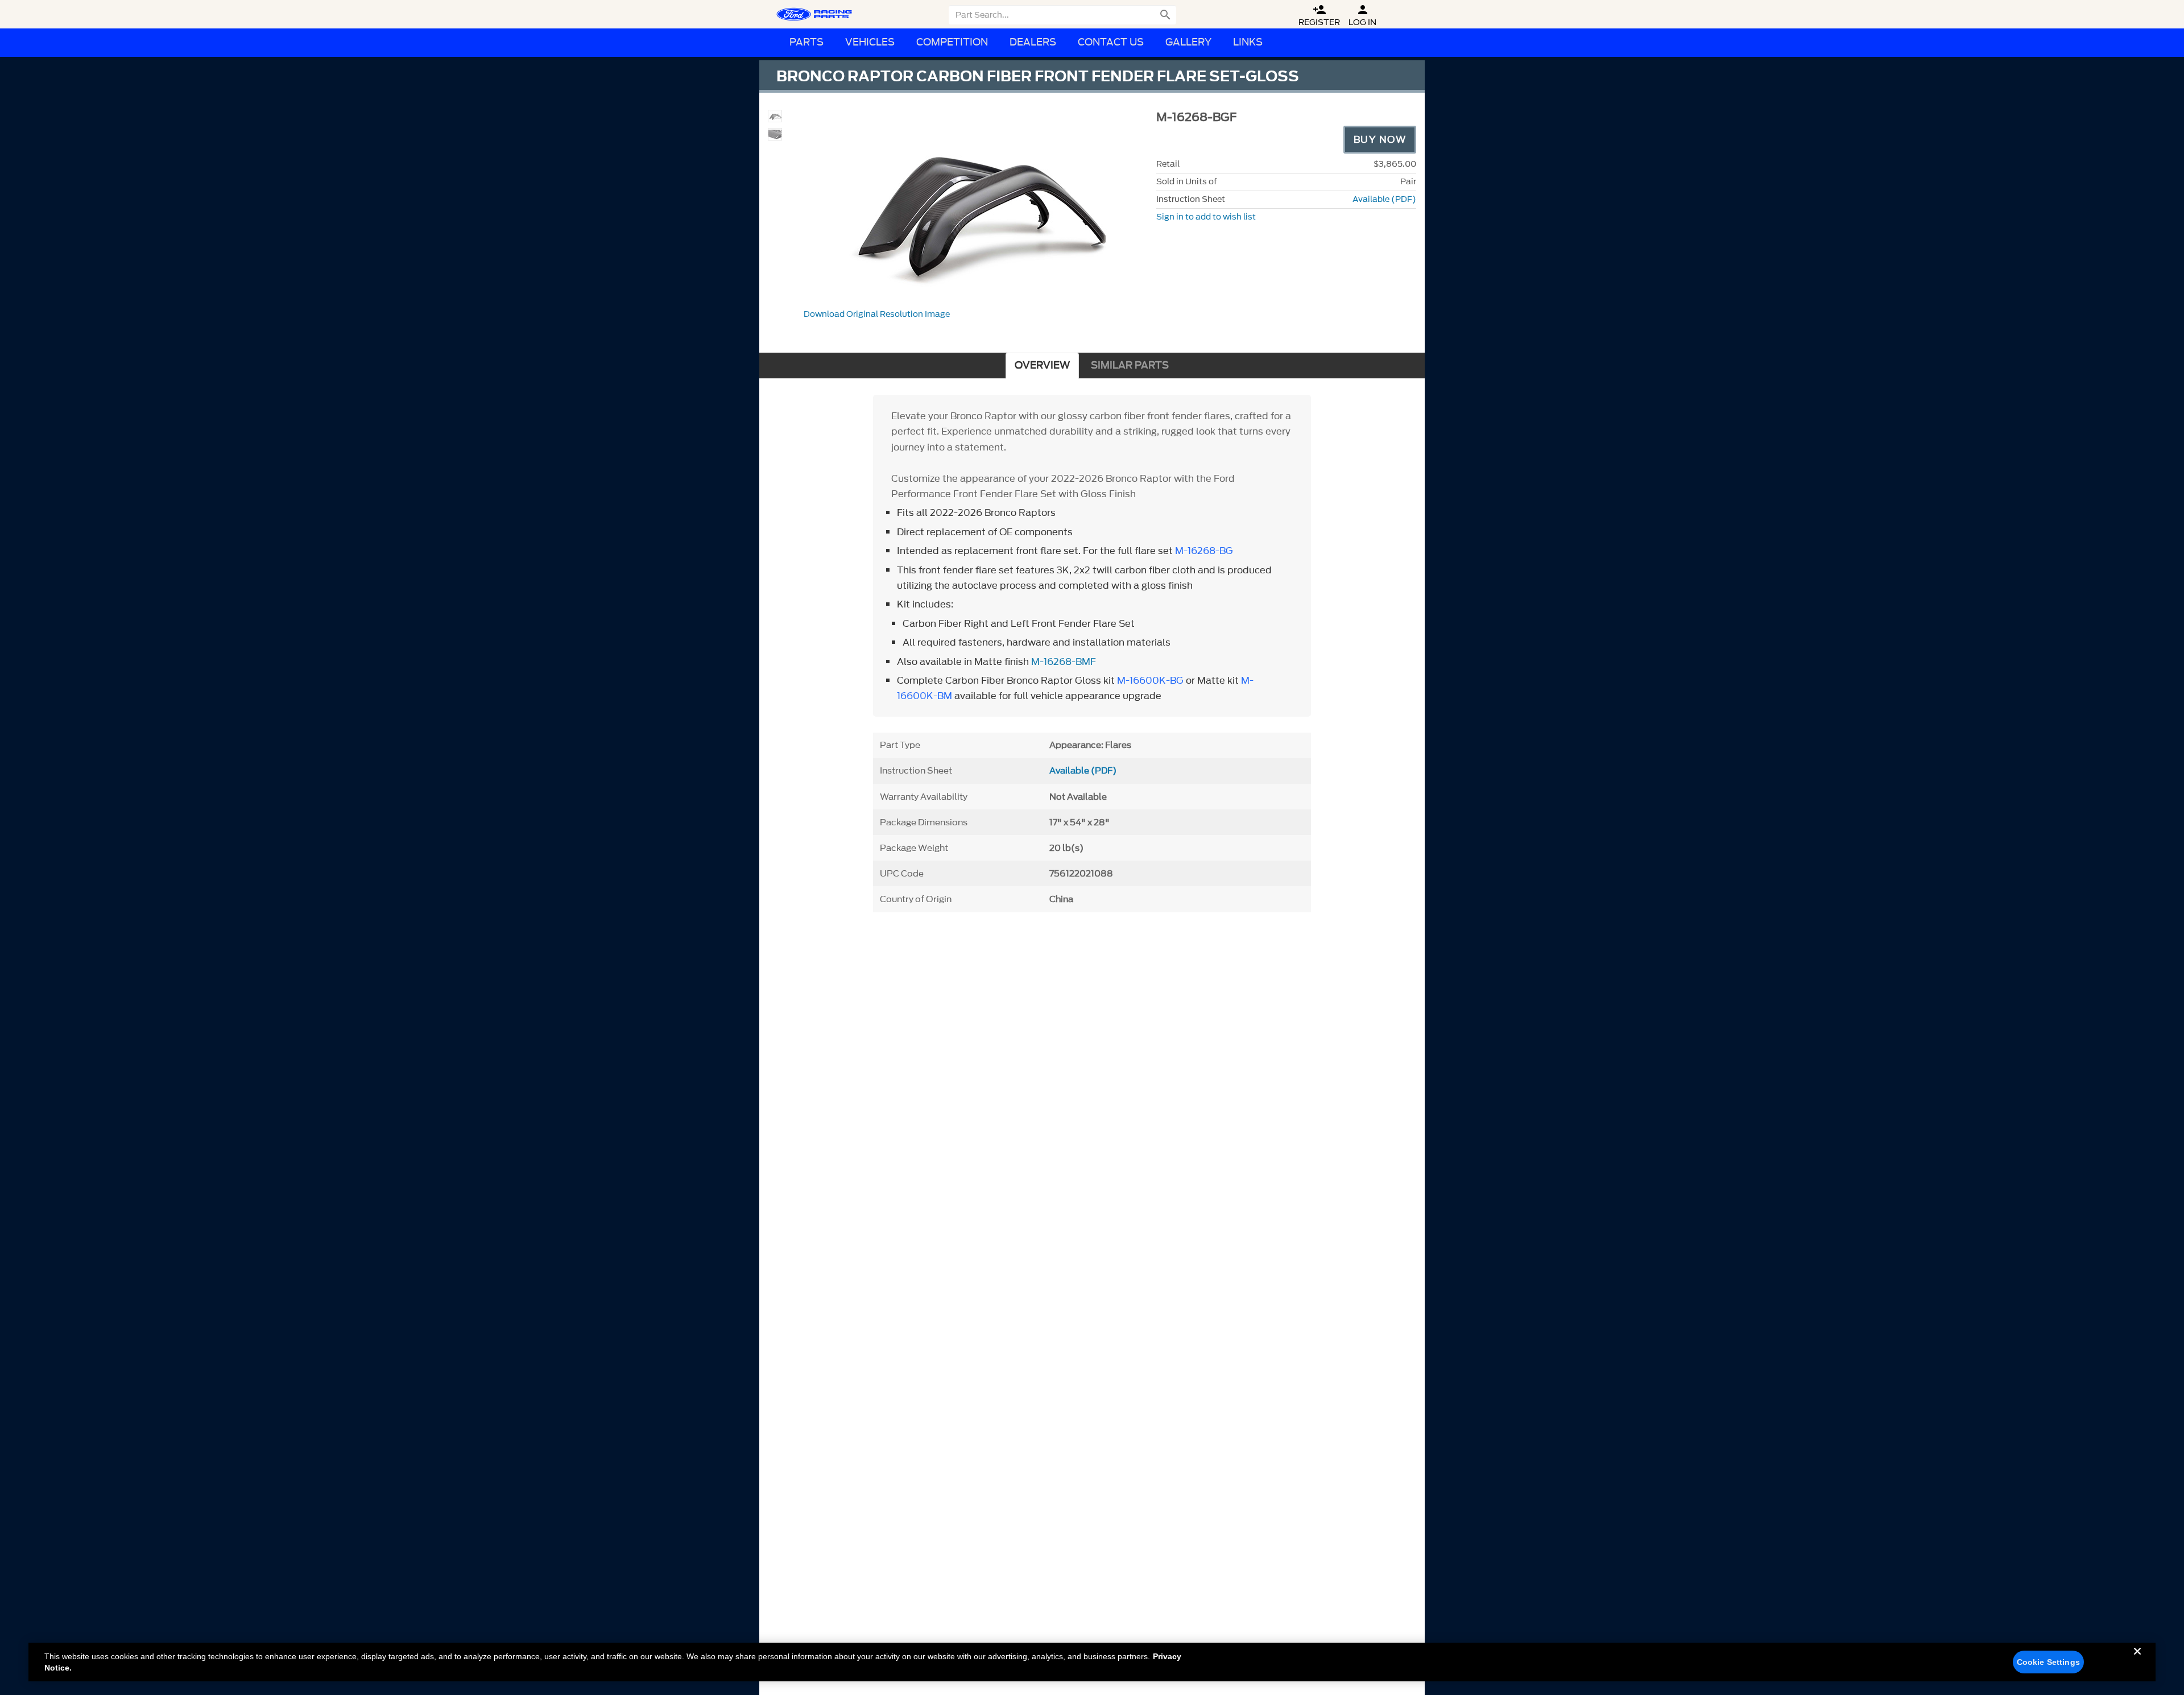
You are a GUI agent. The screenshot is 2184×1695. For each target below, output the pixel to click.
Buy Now (1380, 139)
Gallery (1188, 42)
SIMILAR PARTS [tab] (1130, 365)
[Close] (2137, 1660)
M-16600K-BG (1150, 680)
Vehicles (870, 42)
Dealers (1033, 42)
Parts (806, 42)
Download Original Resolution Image (877, 314)
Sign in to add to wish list (1206, 217)
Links (1248, 42)
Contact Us (1111, 42)
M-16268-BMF (1064, 662)
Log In (1362, 16)
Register (1319, 16)
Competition (952, 42)
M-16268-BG (1204, 551)
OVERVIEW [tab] (1042, 365)
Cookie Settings (2048, 1662)
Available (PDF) (1384, 199)
